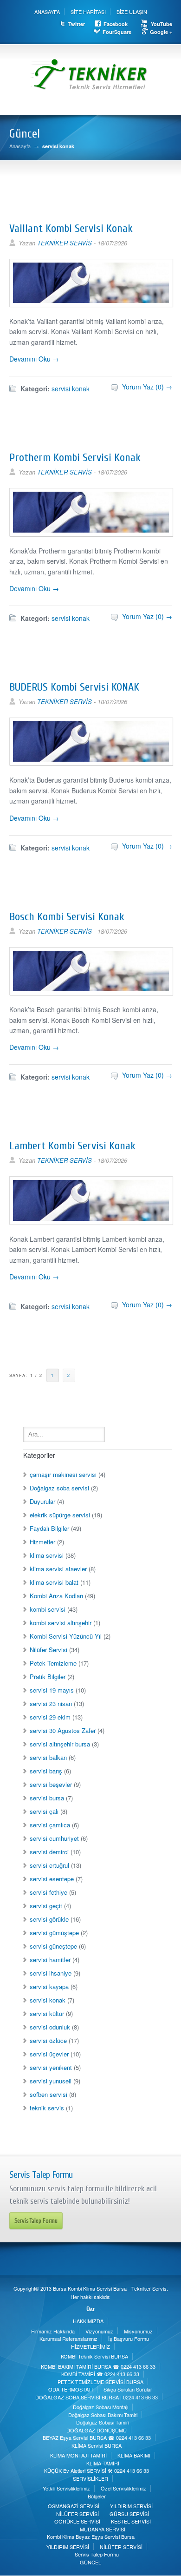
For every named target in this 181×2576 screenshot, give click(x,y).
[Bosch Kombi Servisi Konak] (91, 992)
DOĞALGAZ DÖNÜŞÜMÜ (97, 2430)
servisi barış (46, 1771)
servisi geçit (46, 1906)
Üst (90, 2309)
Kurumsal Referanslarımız (68, 2339)
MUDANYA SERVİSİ (103, 2529)
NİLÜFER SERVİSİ (78, 2514)
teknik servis (47, 2108)
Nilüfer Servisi (48, 1650)
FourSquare (117, 32)
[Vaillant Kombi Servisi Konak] (91, 303)
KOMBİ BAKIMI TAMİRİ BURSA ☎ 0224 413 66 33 (98, 2366)
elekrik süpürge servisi (60, 1515)
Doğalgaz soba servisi (59, 1488)
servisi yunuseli (51, 2081)
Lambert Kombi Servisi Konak (72, 1146)
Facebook (116, 24)
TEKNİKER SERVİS (65, 243)
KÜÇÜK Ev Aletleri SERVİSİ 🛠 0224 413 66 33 (97, 2471)
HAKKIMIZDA (88, 2321)
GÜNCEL (90, 2562)
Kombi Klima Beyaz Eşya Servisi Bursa (91, 2536)
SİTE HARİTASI (88, 12)
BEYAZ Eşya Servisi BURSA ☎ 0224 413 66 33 (97, 2438)
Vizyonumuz (99, 2331)
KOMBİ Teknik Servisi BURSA (94, 2356)
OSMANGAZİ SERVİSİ (74, 2506)
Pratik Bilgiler (48, 1677)
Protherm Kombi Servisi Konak (75, 458)
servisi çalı (44, 1811)
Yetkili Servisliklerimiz (66, 2488)
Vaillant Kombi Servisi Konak (71, 228)
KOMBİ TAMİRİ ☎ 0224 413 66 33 (100, 2374)
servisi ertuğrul (49, 1865)
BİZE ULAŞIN (132, 12)
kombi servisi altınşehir (61, 1623)
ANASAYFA (47, 12)
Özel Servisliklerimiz (123, 2488)
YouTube (162, 24)
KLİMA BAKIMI (134, 2455)
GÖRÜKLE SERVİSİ (77, 2521)
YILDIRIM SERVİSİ (131, 2506)
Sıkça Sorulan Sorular (128, 2389)
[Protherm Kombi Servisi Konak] (91, 533)
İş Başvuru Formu (129, 2339)
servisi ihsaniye (51, 1973)
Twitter (77, 24)
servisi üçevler (49, 2054)
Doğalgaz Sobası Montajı (100, 2407)
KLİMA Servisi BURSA (97, 2445)
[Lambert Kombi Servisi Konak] (91, 1221)
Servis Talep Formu (36, 2221)
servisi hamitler (50, 1960)
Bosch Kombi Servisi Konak (67, 917)
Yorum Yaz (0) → (147, 387)
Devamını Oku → (34, 359)
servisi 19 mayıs (52, 1690)
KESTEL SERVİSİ (131, 2521)
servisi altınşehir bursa (60, 1744)
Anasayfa (20, 146)
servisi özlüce (48, 2040)
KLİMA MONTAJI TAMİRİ (78, 2455)
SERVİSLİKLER (90, 2478)
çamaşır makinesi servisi (63, 1474)
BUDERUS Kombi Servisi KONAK (74, 687)
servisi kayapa (49, 1986)
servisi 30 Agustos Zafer (63, 1730)
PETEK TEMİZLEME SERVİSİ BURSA (100, 2382)
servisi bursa (47, 1798)
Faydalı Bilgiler (49, 1528)
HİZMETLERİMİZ (90, 2346)
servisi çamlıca (50, 1825)
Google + (161, 32)
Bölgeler (97, 2496)
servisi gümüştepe (54, 1933)
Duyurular (42, 1501)
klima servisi (47, 1555)
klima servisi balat (54, 1582)
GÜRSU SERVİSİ (129, 2514)
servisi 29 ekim (50, 1717)
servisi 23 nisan (51, 1703)
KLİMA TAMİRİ (103, 2463)
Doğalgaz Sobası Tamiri (103, 2422)
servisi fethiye (48, 1892)
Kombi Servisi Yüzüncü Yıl (66, 1636)
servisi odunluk (50, 2027)
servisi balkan (48, 1757)
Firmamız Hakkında (53, 2331)
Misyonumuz (138, 2331)
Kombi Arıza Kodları (56, 1596)
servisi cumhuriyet (54, 1838)
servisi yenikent (51, 2067)
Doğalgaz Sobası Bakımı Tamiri (103, 2415)
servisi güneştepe (53, 1946)
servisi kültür (47, 2013)
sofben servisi (48, 2094)
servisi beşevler (51, 1784)
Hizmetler (42, 1542)
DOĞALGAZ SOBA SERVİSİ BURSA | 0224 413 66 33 (97, 2397)
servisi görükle (49, 1919)
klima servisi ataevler (58, 1569)
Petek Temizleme (53, 1663)
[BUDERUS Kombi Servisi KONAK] (91, 762)
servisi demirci (49, 1852)
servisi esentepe (52, 1879)
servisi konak (71, 389)
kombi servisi (48, 1609)
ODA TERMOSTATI (71, 2389)
